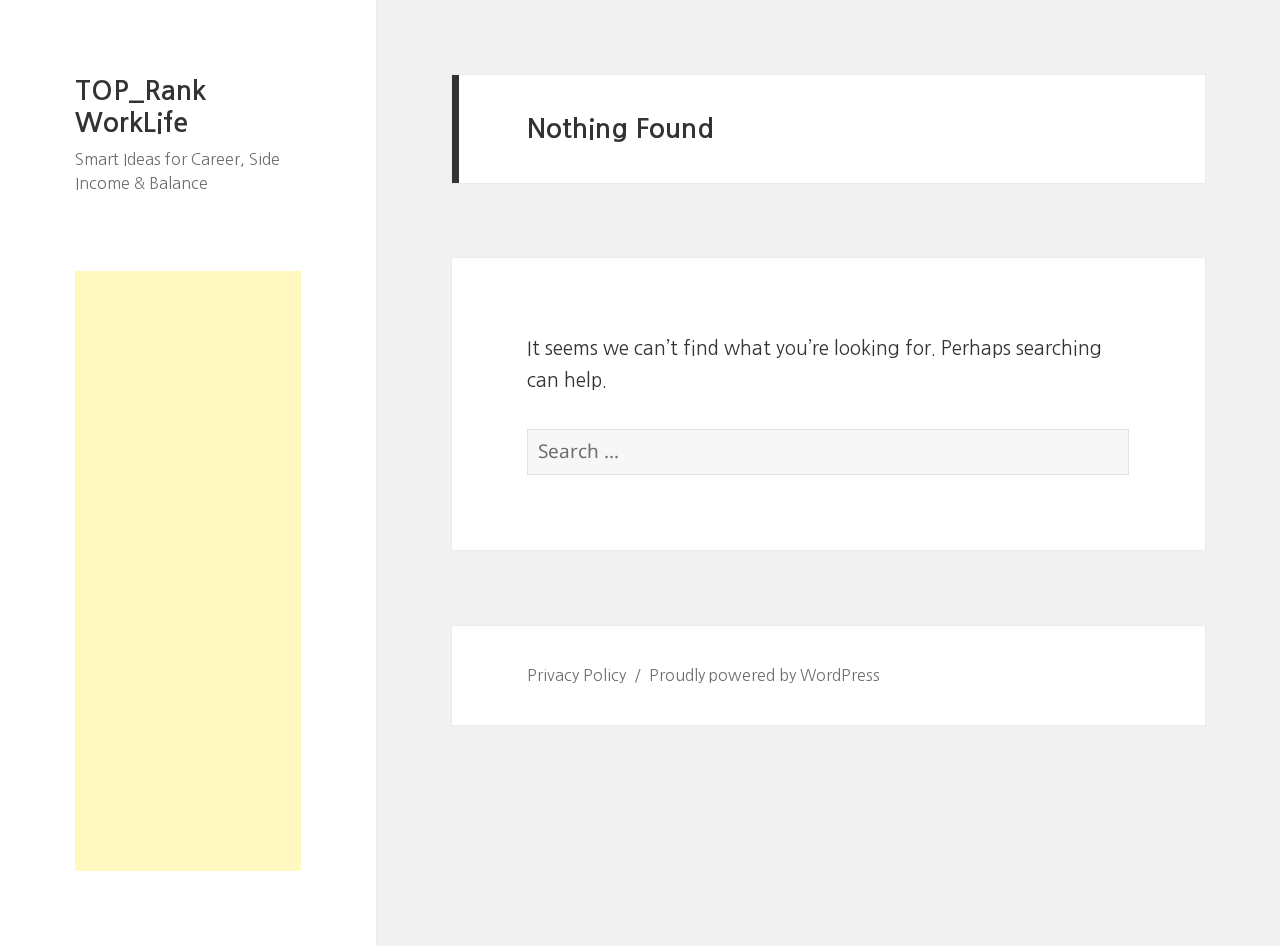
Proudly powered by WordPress (764, 675)
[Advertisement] (188, 571)
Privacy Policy (576, 675)
